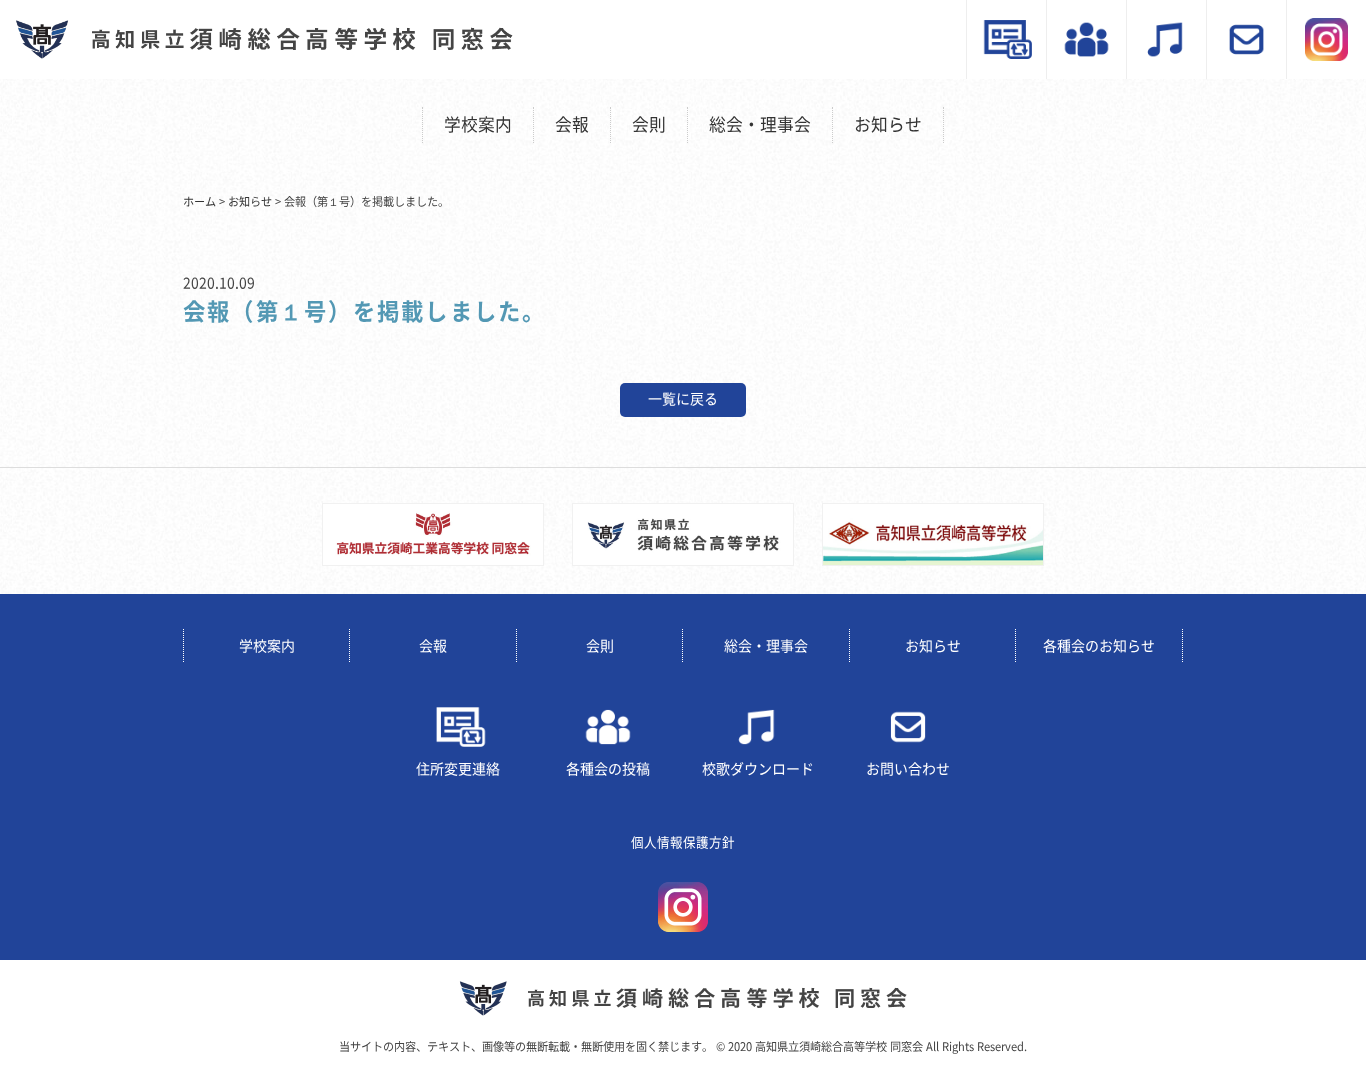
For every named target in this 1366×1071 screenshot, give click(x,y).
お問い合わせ (908, 769)
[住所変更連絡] (1006, 39)
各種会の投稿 (608, 769)
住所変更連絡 (458, 769)
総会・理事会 (760, 124)
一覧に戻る (683, 399)
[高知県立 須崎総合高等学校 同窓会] (264, 39)
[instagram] (1326, 39)
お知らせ (888, 124)
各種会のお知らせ (1099, 646)
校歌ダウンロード (758, 769)
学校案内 (478, 124)
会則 (649, 124)
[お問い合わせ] (1246, 39)
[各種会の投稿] (1086, 39)
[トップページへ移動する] (683, 998)
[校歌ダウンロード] (1166, 39)
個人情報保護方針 (683, 842)
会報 (572, 124)
